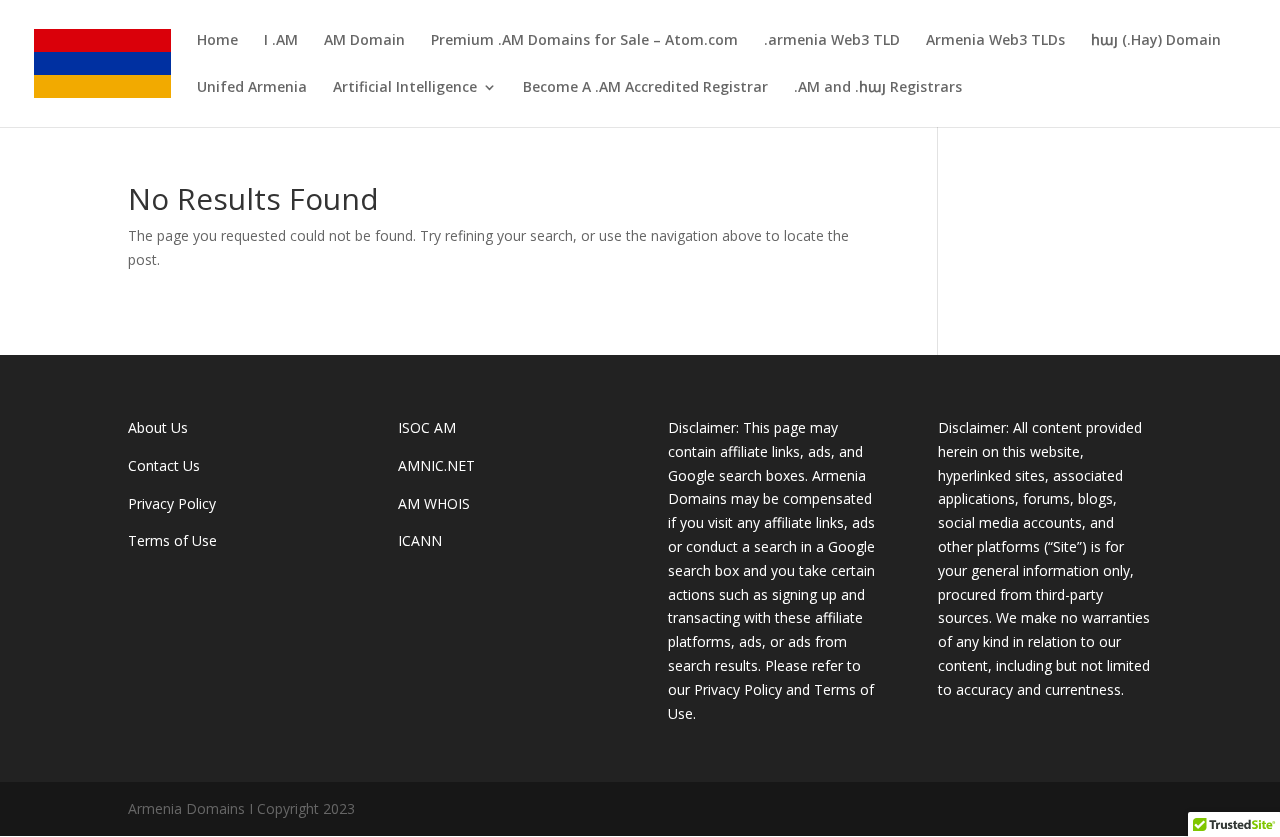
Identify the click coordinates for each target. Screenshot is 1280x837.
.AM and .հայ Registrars (878, 88)
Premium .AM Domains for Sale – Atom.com (584, 41)
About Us (158, 427)
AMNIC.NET (436, 465)
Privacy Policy (172, 503)
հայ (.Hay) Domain (1156, 41)
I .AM (281, 41)
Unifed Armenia (252, 88)
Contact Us (164, 465)
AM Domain (364, 41)
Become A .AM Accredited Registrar (645, 88)
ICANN (420, 540)
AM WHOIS (434, 503)
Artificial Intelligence (405, 88)
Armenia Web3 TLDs (995, 41)
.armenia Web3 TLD (832, 41)
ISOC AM (427, 427)
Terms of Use (172, 540)
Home (217, 41)
